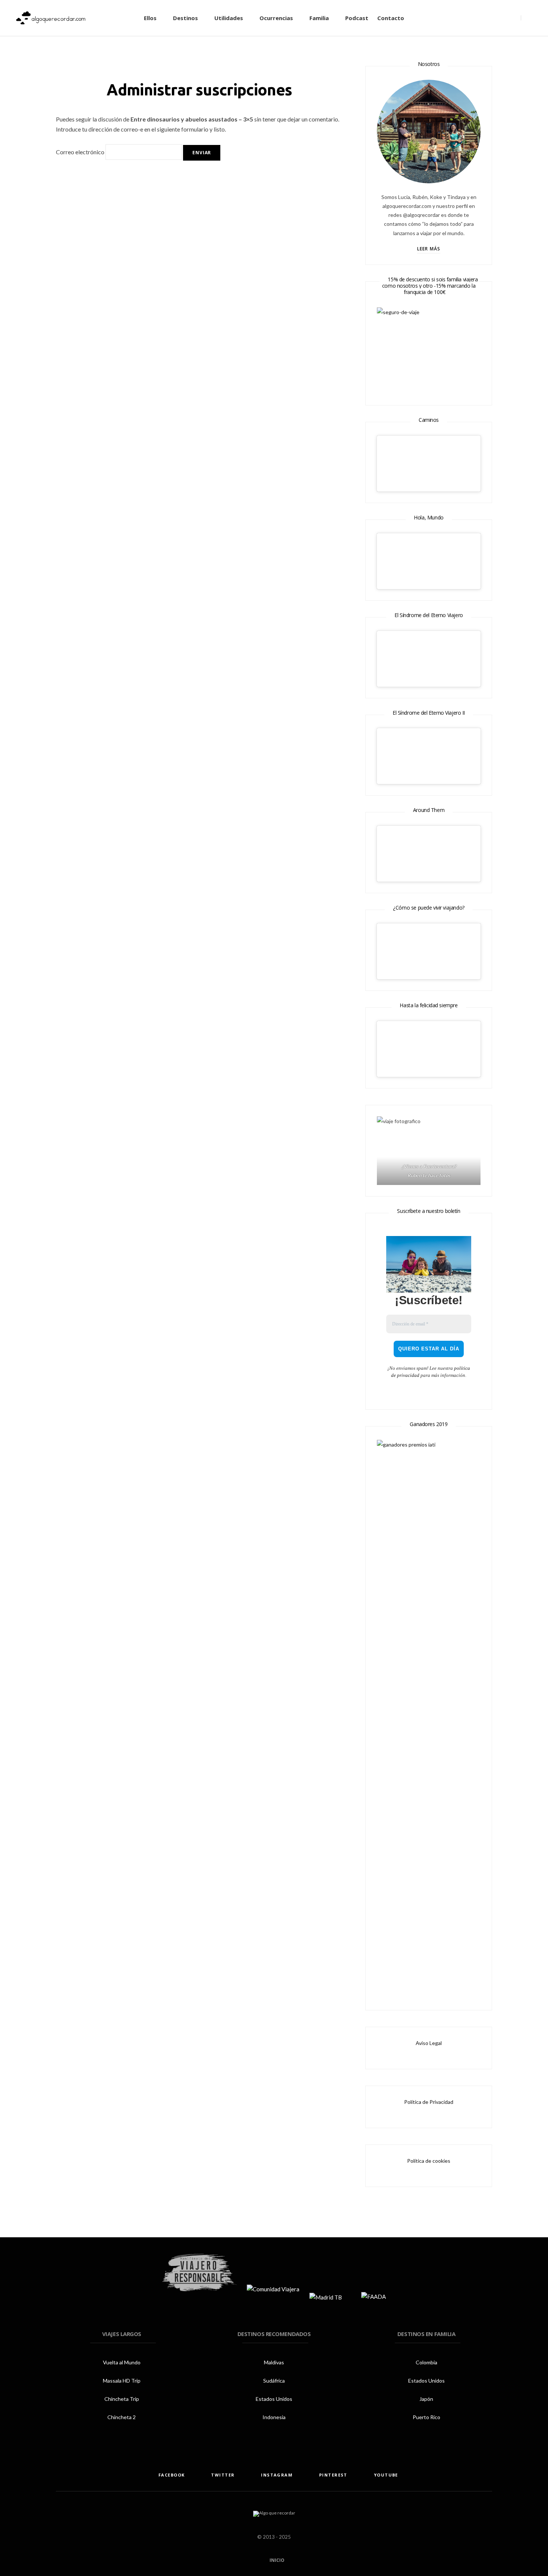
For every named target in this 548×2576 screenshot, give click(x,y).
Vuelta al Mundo (122, 2362)
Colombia (426, 2362)
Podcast (357, 18)
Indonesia (274, 2417)
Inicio (276, 2560)
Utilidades (229, 18)
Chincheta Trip (122, 2399)
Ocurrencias (276, 18)
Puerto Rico (426, 2417)
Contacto (391, 18)
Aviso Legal (429, 2043)
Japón (426, 2399)
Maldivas (274, 2362)
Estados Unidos (274, 2399)
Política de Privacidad (429, 2102)
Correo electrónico (80, 152)
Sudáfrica (274, 2381)
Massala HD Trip (122, 2381)
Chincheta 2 (122, 2417)
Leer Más (429, 249)
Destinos (185, 18)
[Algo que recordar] (51, 18)
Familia (319, 18)
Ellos (150, 18)
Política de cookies (429, 2161)
